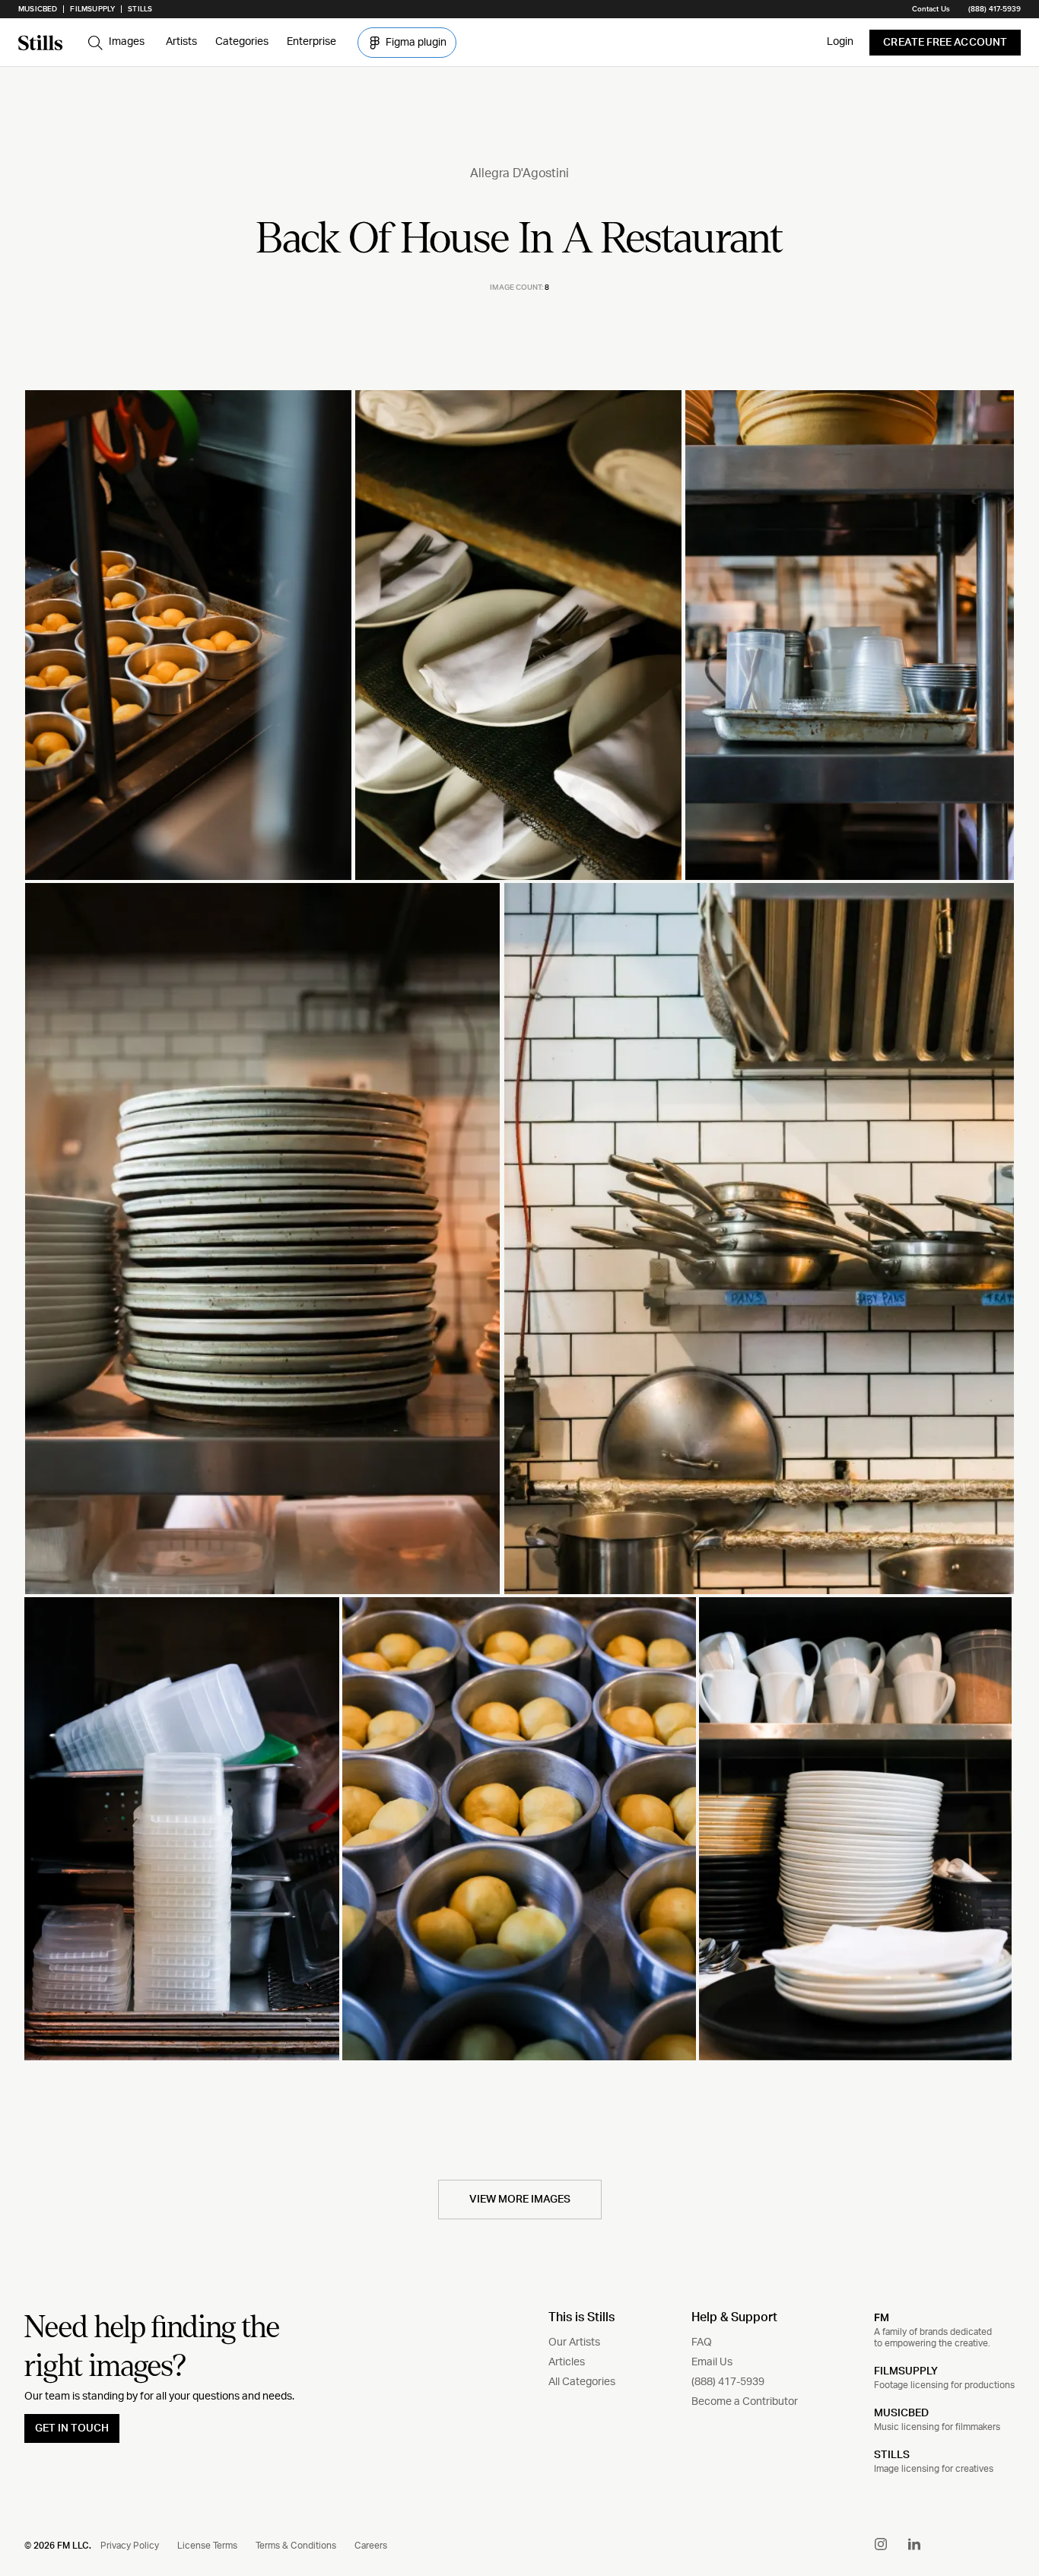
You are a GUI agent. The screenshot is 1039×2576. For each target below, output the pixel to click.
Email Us (712, 2362)
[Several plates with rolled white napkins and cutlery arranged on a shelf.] (518, 635)
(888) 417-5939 (995, 9)
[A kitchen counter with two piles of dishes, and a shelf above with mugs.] (855, 1829)
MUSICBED (901, 2413)
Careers (371, 2546)
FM (882, 2317)
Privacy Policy (130, 2546)
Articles (567, 2362)
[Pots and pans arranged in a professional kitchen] (759, 1239)
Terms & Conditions (296, 2546)
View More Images (520, 2200)
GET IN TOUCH (72, 2428)
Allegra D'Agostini (519, 173)
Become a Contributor (745, 2402)
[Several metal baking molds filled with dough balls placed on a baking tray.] (188, 635)
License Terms (207, 2546)
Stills (140, 9)
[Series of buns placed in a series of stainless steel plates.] (519, 1829)
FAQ (702, 2343)
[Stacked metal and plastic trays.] (182, 1829)
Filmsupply (92, 9)
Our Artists (574, 2343)
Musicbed (38, 9)
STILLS (892, 2455)
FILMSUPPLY (906, 2371)
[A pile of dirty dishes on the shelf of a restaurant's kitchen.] (262, 1239)
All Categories (582, 2382)
